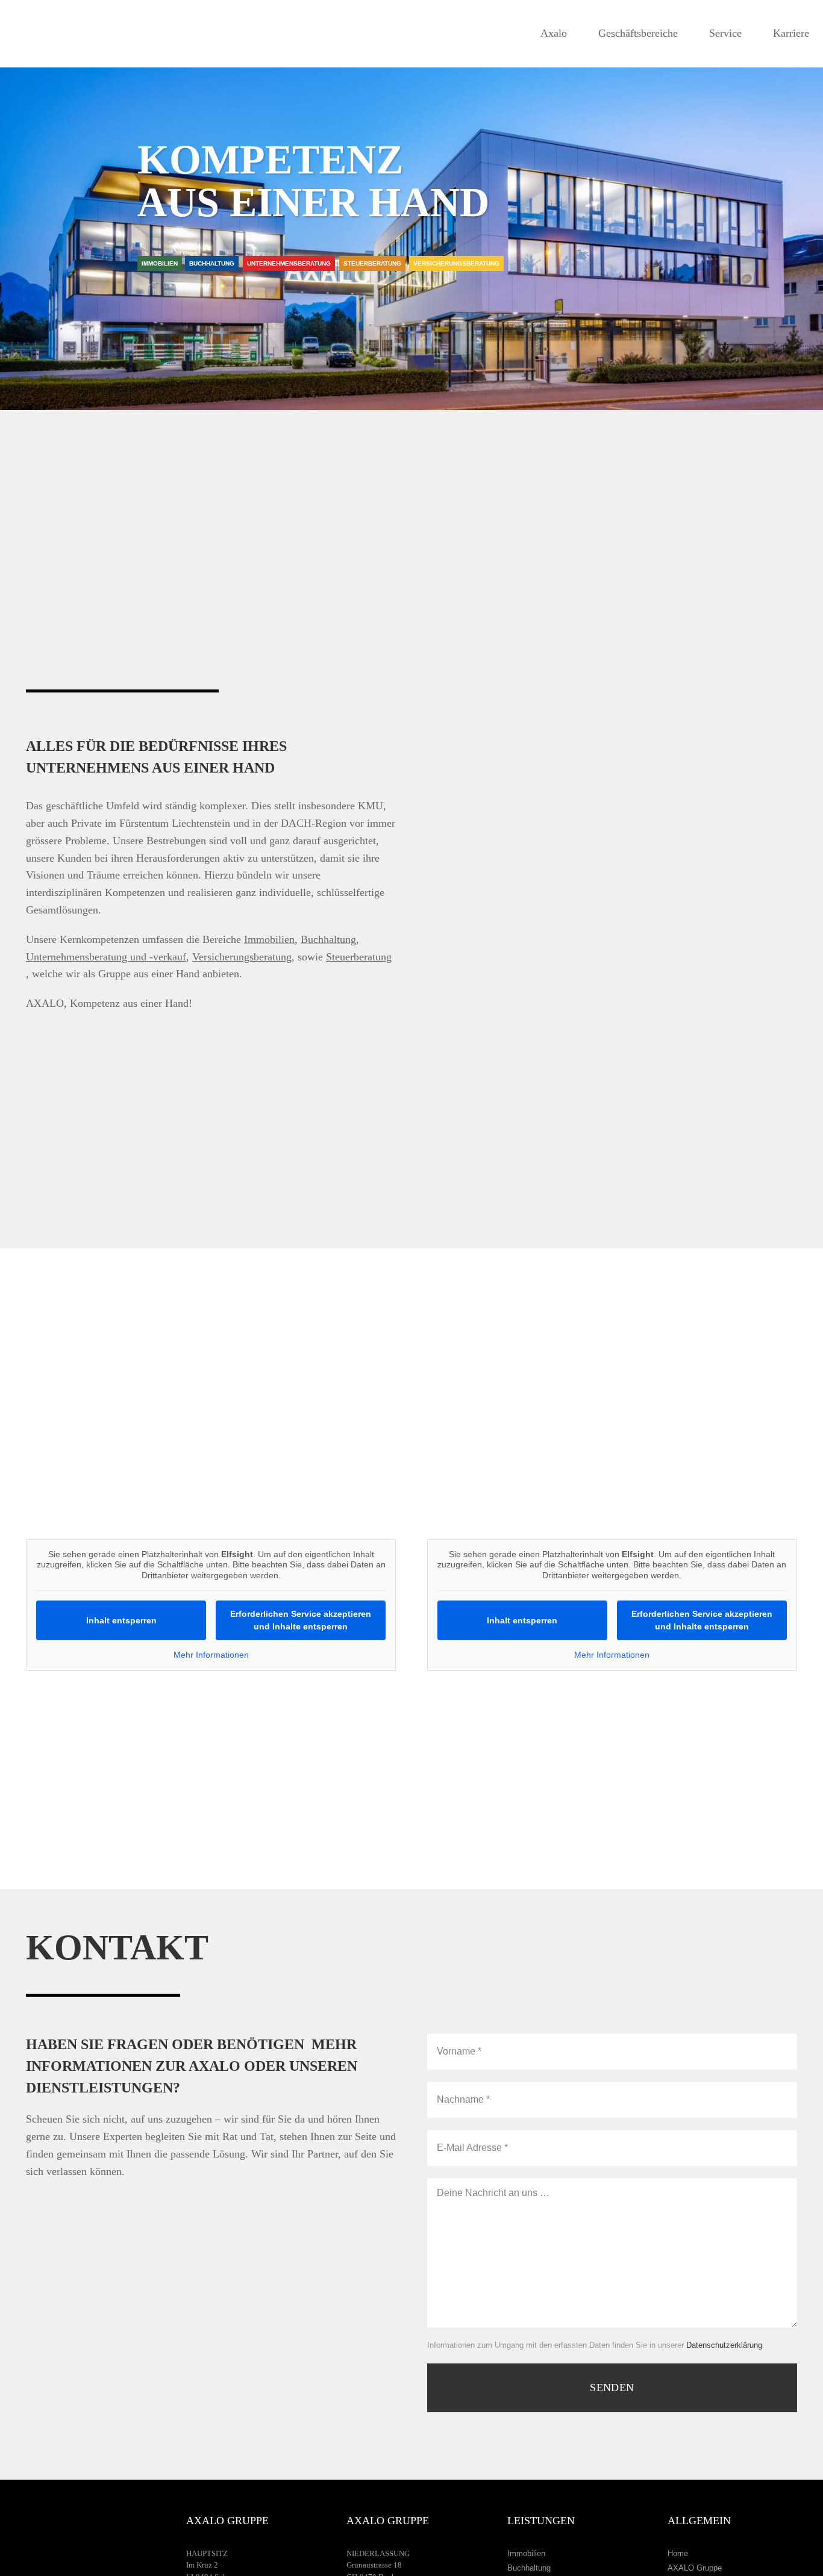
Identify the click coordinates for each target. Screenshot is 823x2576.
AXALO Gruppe (695, 2568)
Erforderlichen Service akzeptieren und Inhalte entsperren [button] (301, 1620)
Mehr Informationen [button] (211, 1655)
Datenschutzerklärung (724, 2345)
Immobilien (526, 2553)
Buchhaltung (529, 2568)
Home (678, 2553)
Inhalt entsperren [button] (121, 1620)
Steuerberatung (359, 957)
